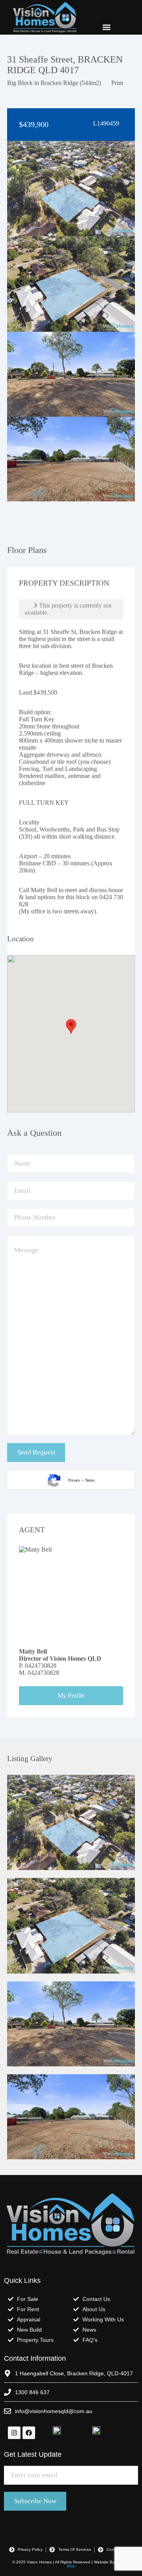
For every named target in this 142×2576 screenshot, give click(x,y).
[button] (107, 27)
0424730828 (41, 1666)
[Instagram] (14, 2433)
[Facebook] (29, 2433)
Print (117, 83)
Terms (90, 1480)
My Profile (71, 1695)
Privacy (74, 1480)
